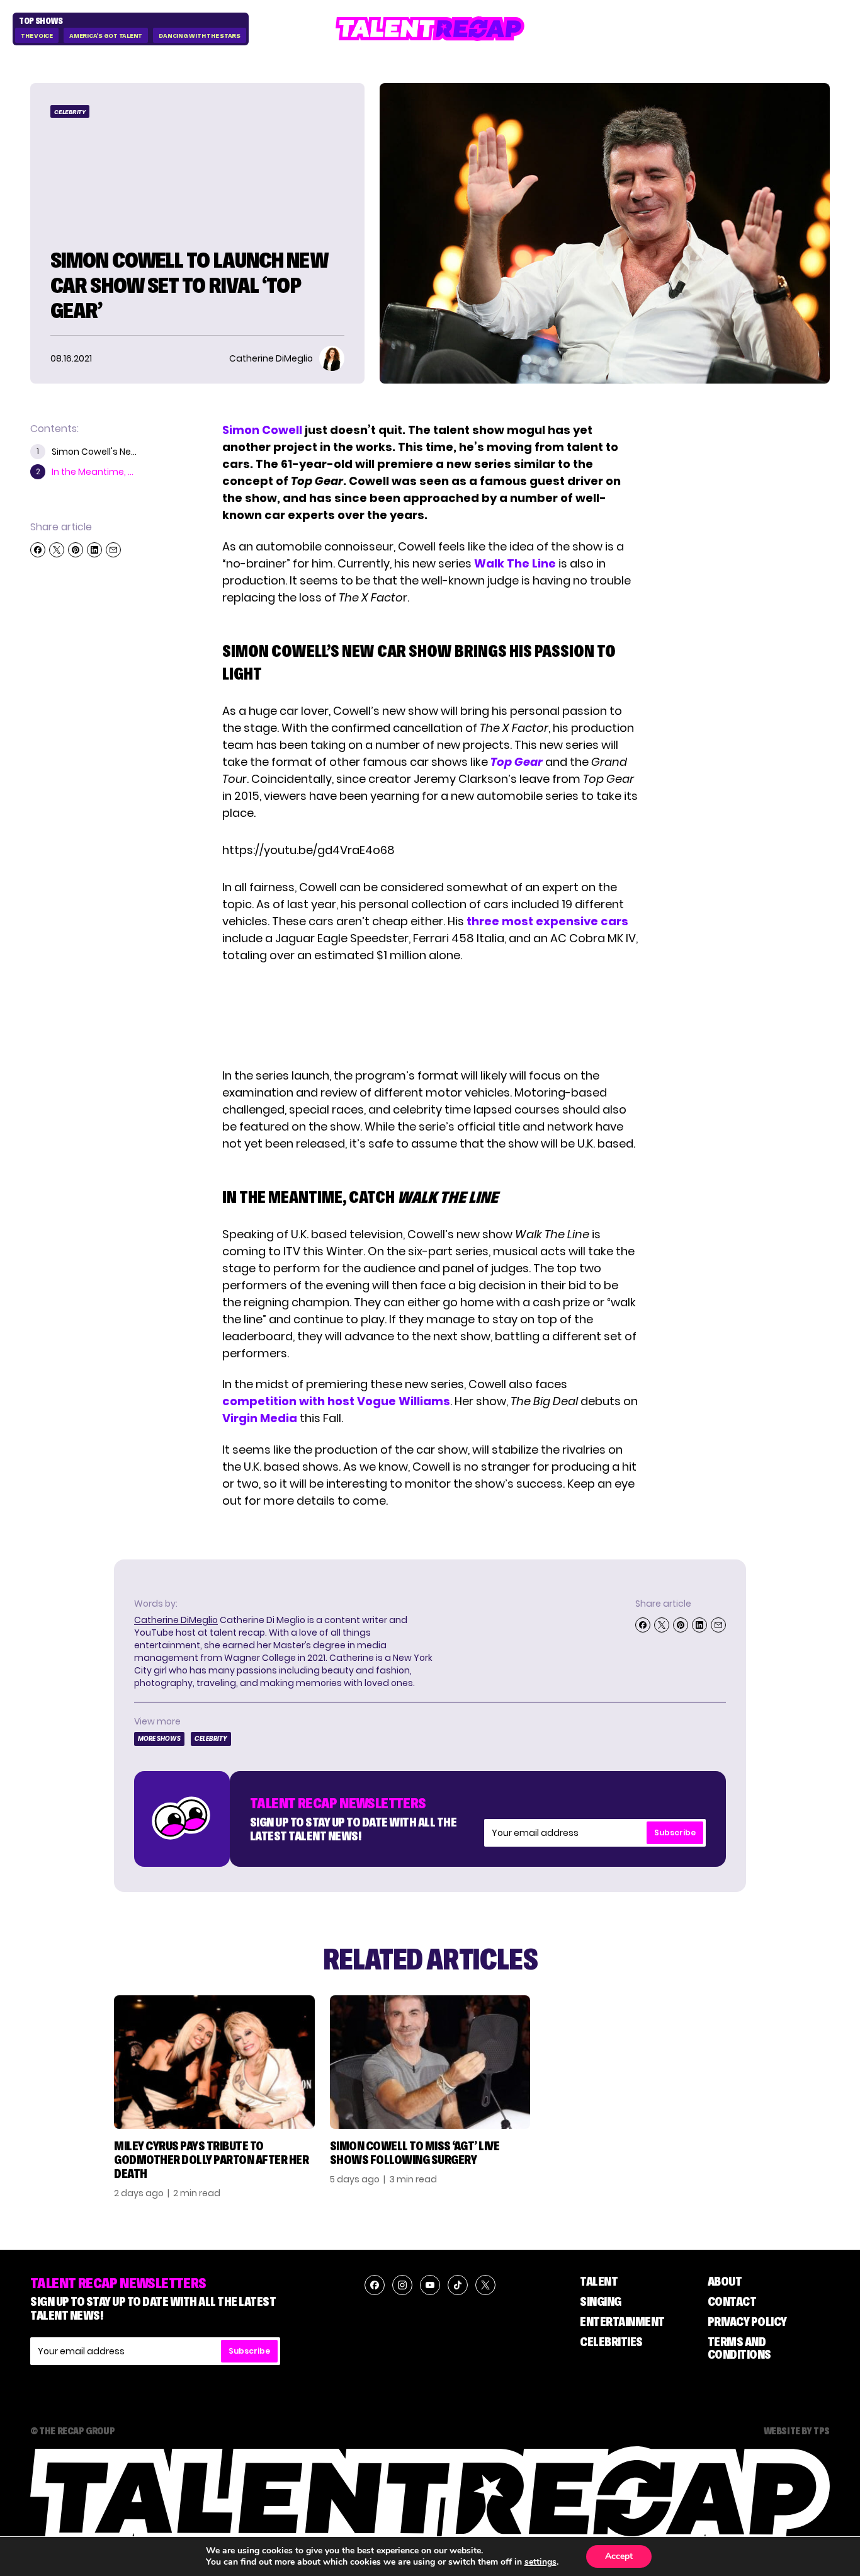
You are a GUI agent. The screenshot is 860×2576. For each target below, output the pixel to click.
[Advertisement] (429, 1015)
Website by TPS (797, 2431)
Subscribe (675, 1832)
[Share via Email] (113, 550)
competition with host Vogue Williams (336, 1401)
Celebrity (70, 112)
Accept (619, 2556)
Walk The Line (515, 563)
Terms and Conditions (739, 2348)
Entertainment (622, 2322)
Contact (732, 2301)
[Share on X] (57, 550)
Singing (601, 2301)
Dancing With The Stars (200, 36)
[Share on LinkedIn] (94, 550)
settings (540, 2562)
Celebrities (611, 2342)
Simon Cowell (263, 430)
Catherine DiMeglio (176, 1620)
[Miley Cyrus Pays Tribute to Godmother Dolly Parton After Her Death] (214, 2062)
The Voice (37, 36)
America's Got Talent (106, 36)
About (725, 2281)
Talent (599, 2281)
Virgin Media (260, 1418)
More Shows (159, 1739)
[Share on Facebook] (38, 550)
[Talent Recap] (430, 29)
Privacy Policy (747, 2322)
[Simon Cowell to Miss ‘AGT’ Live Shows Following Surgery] (430, 2062)
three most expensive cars (547, 921)
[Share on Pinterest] (76, 550)
